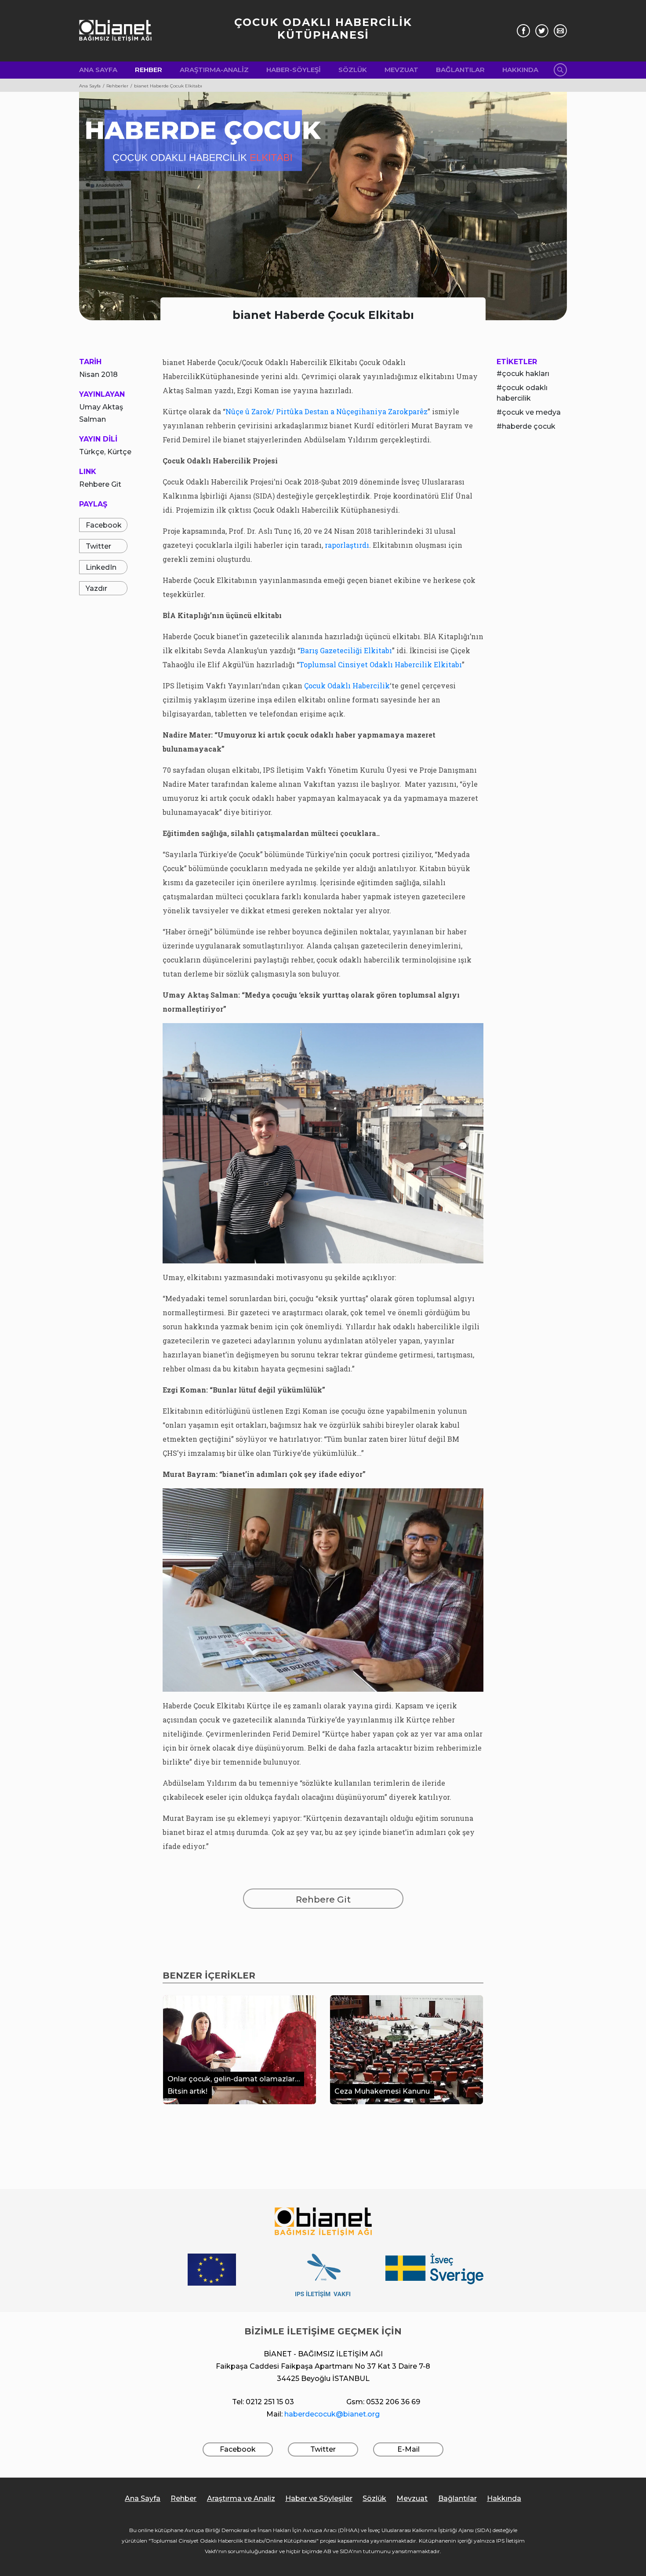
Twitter (98, 546)
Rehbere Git (100, 484)
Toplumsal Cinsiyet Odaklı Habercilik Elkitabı (381, 664)
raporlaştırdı (347, 545)
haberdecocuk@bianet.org (332, 2414)
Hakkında (520, 70)
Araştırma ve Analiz (241, 2498)
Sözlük (353, 70)
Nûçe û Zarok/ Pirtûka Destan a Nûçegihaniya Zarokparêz (327, 411)
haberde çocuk (529, 426)
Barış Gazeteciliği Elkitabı (346, 650)
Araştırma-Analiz (214, 70)
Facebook (104, 525)
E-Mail (408, 2449)
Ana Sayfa (98, 70)
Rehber (149, 70)
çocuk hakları (526, 374)
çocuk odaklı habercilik (522, 393)
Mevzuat (401, 70)
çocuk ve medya (531, 412)
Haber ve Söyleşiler (319, 2498)
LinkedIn (101, 567)
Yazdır (96, 588)
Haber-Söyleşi (294, 70)
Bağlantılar (460, 70)
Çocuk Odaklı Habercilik (347, 686)
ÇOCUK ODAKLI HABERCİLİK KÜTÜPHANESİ (323, 29)
